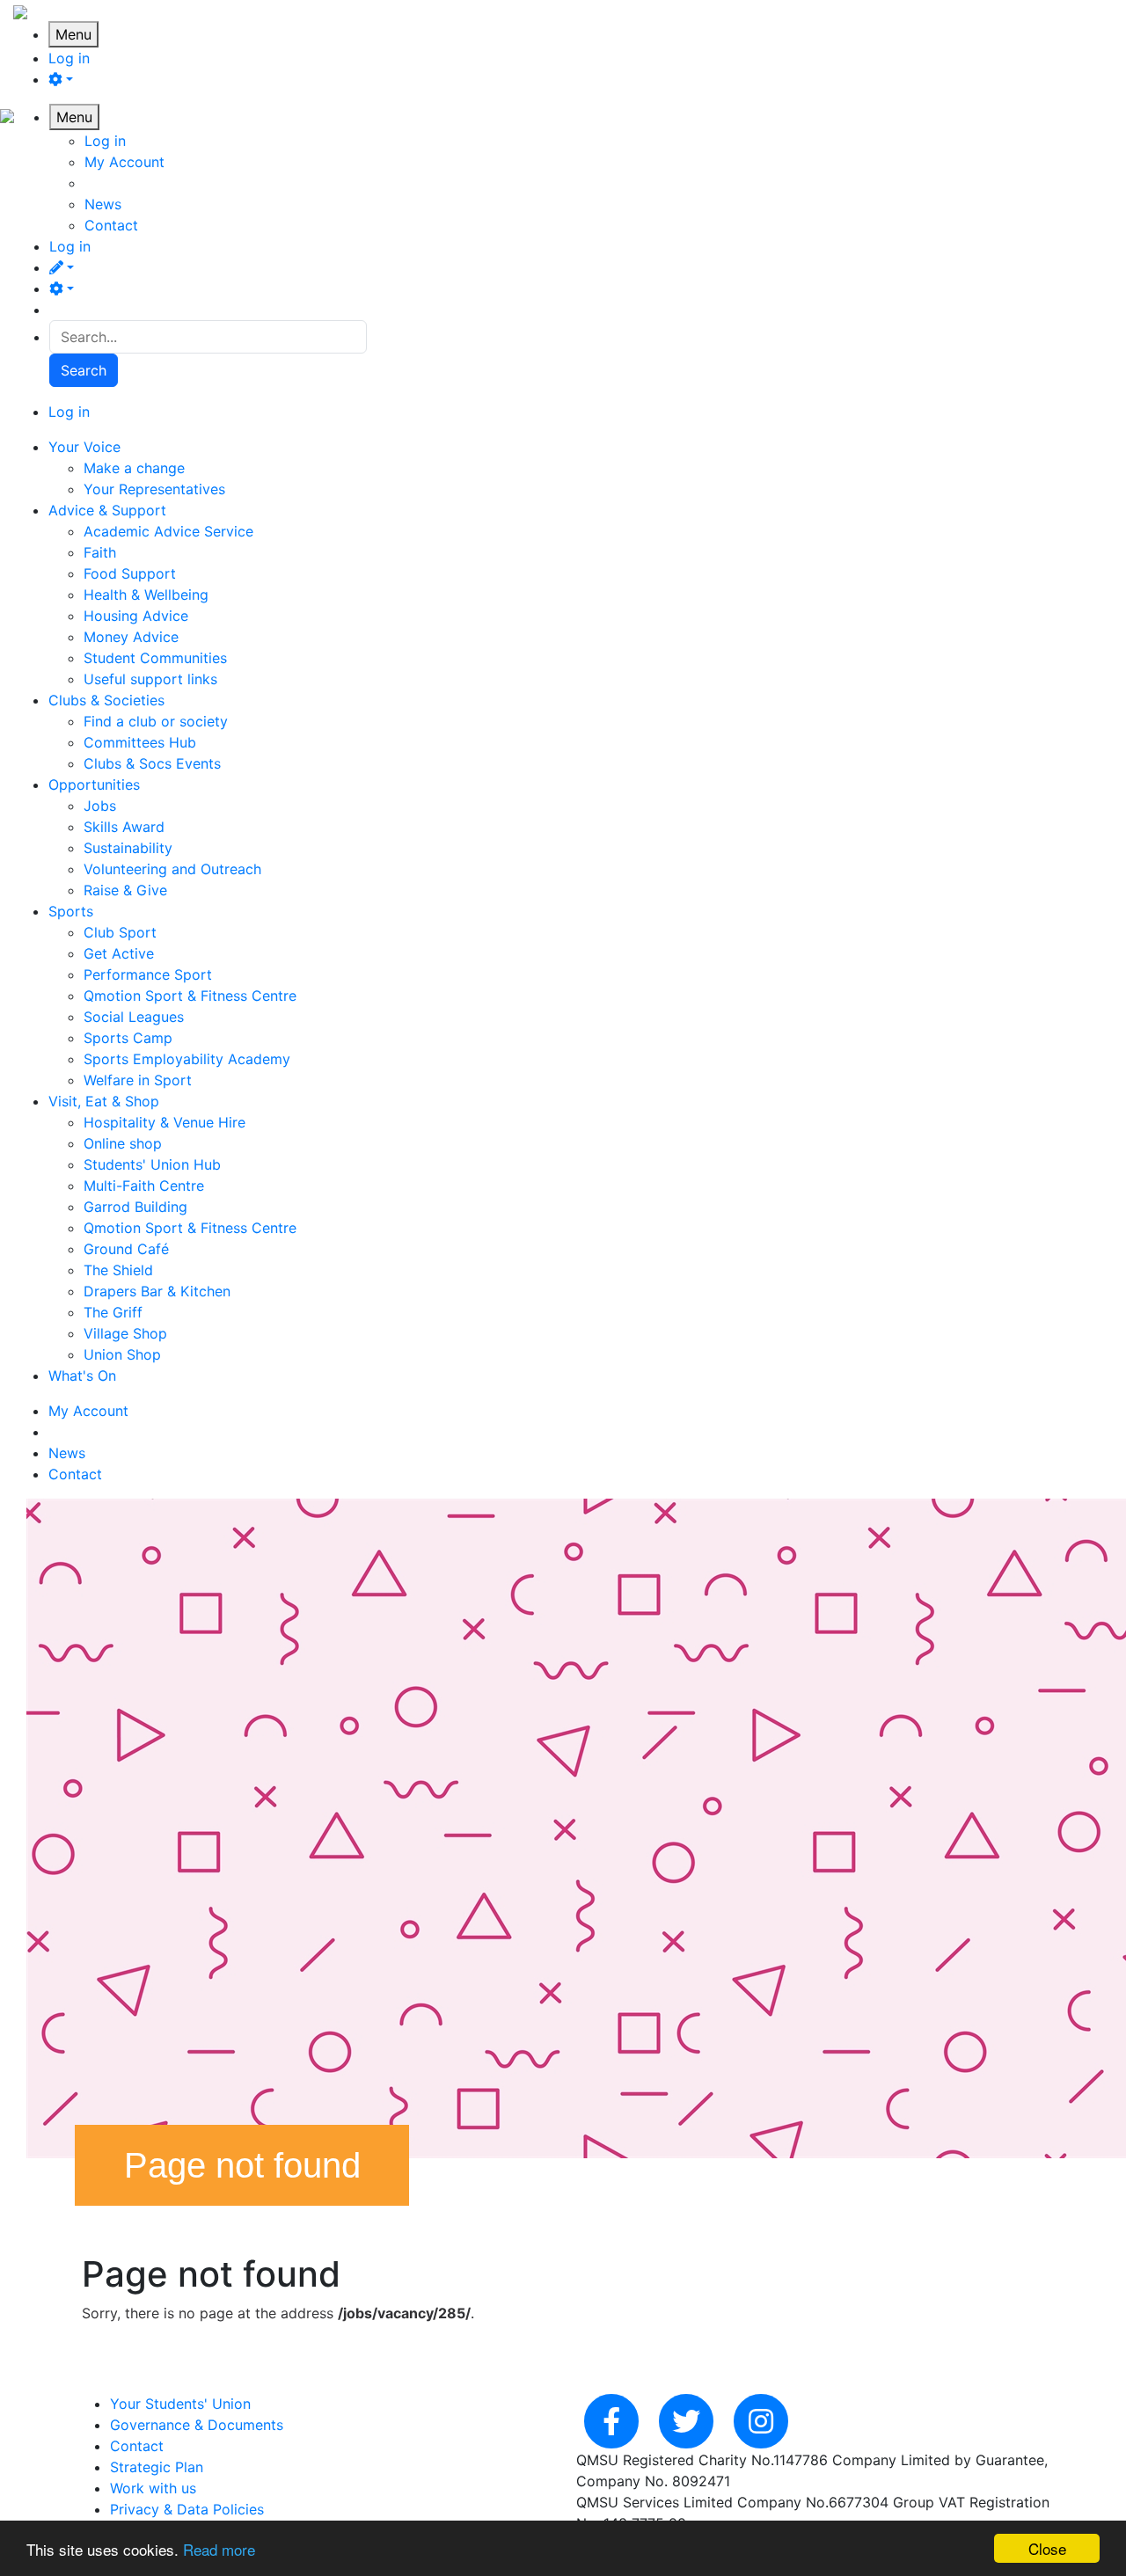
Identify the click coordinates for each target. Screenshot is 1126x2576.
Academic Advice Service (168, 531)
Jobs (100, 806)
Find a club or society (156, 721)
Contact (111, 225)
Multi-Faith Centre (144, 1186)
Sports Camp (128, 1038)
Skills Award (124, 827)
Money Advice (131, 637)
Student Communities (155, 658)
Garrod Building (135, 1207)
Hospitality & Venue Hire (165, 1122)
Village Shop (125, 1333)
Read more (219, 2549)
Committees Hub (140, 742)
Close (1047, 2548)
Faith (100, 552)
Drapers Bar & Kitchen (157, 1291)
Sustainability (128, 848)
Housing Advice (136, 616)
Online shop (123, 1143)
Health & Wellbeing (146, 595)
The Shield (118, 1270)
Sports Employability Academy (187, 1059)
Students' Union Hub (152, 1164)
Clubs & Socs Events (152, 763)
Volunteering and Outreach (172, 869)
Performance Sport (148, 974)
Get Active (119, 953)
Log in (69, 58)
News (103, 204)
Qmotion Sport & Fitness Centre (190, 996)
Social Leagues (134, 1017)
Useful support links (150, 679)
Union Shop (122, 1354)
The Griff (113, 1312)
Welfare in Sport (138, 1080)
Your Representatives (154, 489)
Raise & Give (125, 890)
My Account (124, 162)
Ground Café (126, 1249)
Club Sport (120, 932)
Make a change (134, 468)
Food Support (130, 573)
